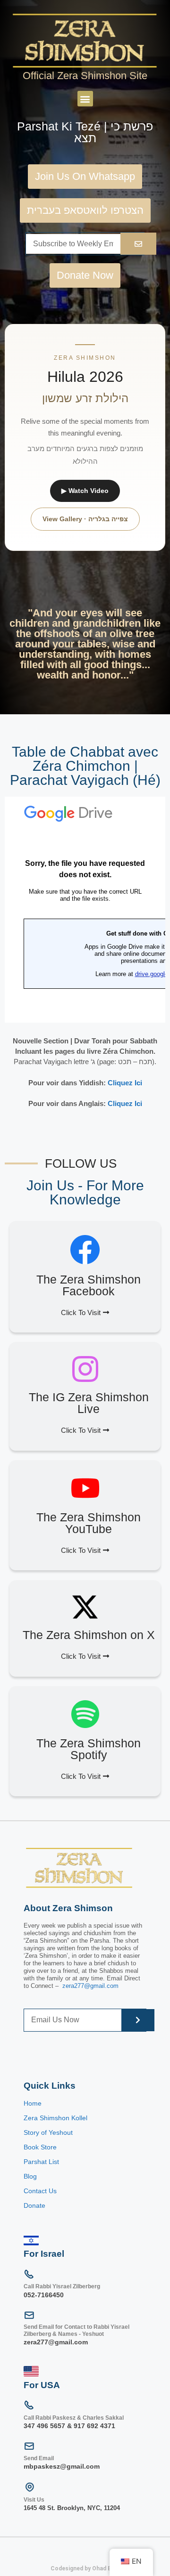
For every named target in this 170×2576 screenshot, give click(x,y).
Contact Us (40, 2191)
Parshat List (41, 2162)
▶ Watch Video (85, 491)
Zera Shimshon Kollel (55, 2118)
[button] (85, 99)
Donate (34, 2205)
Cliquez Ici (125, 1083)
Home (33, 2103)
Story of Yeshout (48, 2132)
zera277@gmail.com (90, 1986)
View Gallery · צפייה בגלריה (85, 519)
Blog (30, 2176)
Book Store (41, 2147)
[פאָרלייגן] (138, 244)
